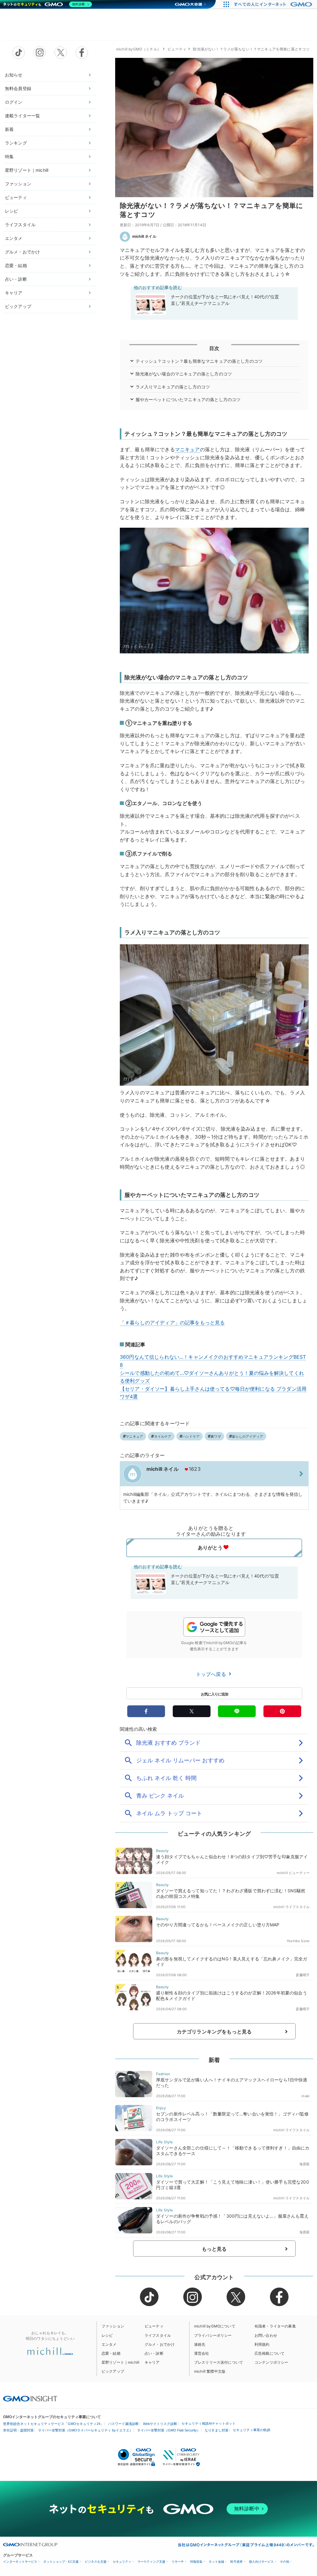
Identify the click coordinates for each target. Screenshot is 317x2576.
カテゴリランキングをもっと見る (214, 2032)
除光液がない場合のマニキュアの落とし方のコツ (184, 374)
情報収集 (196, 2562)
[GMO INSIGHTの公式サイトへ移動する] (30, 2399)
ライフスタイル (20, 225)
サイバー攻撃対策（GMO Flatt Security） (169, 2430)
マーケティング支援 (151, 2562)
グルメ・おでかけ (22, 252)
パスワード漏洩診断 (123, 2424)
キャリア (14, 293)
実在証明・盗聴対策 (18, 2430)
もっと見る (214, 2249)
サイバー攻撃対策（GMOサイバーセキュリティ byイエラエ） (85, 2430)
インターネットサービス (20, 2562)
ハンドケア (191, 1436)
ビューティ (16, 197)
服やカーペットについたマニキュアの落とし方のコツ (188, 399)
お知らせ (14, 75)
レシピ (11, 211)
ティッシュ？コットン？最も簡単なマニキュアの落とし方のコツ (199, 361)
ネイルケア (163, 1436)
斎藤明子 (303, 1975)
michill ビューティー (293, 1873)
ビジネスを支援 (96, 2562)
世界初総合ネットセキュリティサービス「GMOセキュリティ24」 (53, 2424)
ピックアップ (18, 306)
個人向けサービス (261, 2562)
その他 (284, 2562)
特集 (9, 156)
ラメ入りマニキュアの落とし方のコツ (173, 387)
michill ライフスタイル (291, 1907)
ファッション (18, 184)
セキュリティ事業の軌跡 (252, 2430)
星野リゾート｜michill (27, 170)
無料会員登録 (18, 88)
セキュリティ (122, 2562)
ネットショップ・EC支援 (61, 2562)
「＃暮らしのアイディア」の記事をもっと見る (172, 1323)
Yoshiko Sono (298, 1941)
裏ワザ (216, 1436)
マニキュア (187, 449)
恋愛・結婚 (16, 265)
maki (306, 2096)
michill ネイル (144, 236)
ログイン (14, 102)
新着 (9, 129)
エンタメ (14, 238)
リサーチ (178, 2562)
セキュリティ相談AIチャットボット (208, 2423)
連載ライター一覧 (22, 116)
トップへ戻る (212, 1674)
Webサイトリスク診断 (160, 2424)
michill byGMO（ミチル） (139, 49)
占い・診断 (16, 279)
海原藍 (304, 2164)
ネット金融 (216, 2562)
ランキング (16, 143)
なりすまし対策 (217, 2430)
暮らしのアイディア (248, 1436)
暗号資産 (237, 2562)
